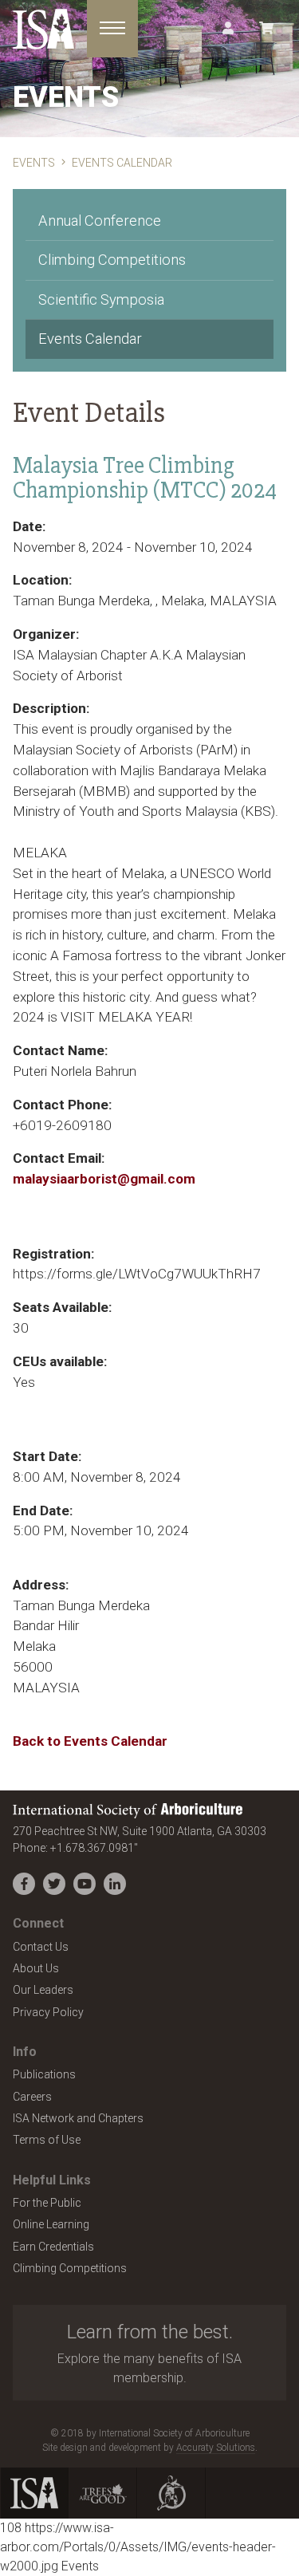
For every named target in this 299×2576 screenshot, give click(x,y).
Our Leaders (43, 1990)
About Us (36, 1968)
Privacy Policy (48, 2012)
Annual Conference (100, 221)
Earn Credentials (53, 2247)
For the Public (47, 2203)
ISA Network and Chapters (78, 2118)
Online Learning (51, 2224)
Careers (32, 2097)
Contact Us (41, 1947)
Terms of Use (47, 2140)
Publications (44, 2074)
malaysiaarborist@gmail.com (104, 1179)
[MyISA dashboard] (228, 29)
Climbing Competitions (112, 260)
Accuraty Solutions (216, 2448)
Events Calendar (90, 339)
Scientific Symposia (101, 299)
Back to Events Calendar (90, 1741)
